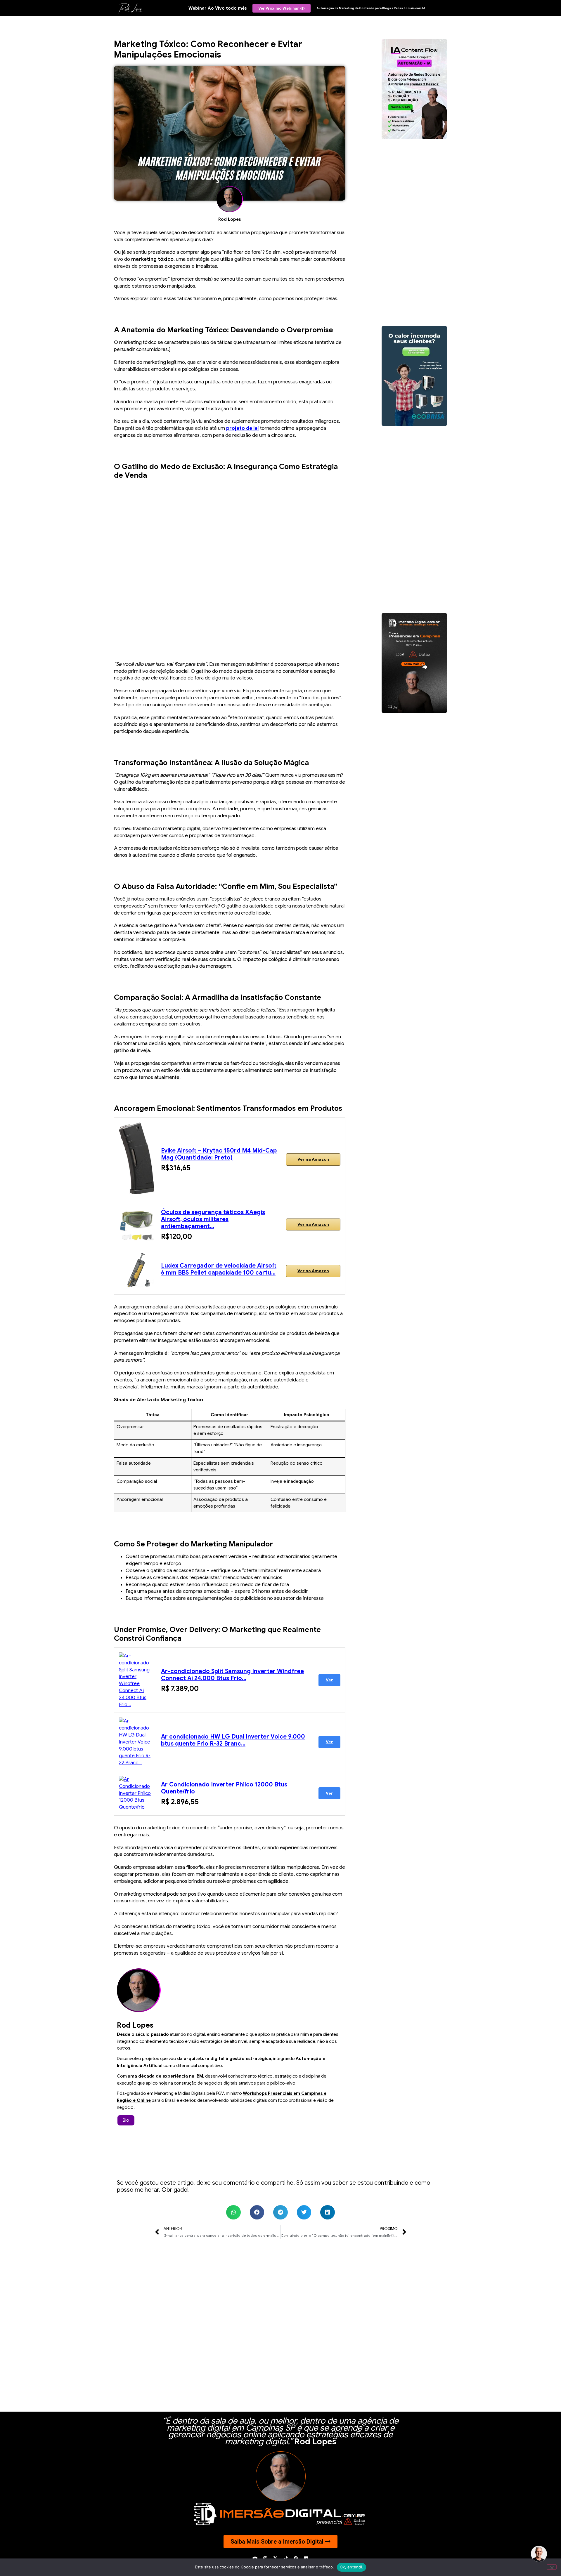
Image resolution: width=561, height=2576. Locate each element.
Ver (329, 1680)
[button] (233, 2212)
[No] (552, 2567)
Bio (126, 2120)
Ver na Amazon (313, 1159)
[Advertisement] (230, 565)
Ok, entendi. (352, 2567)
